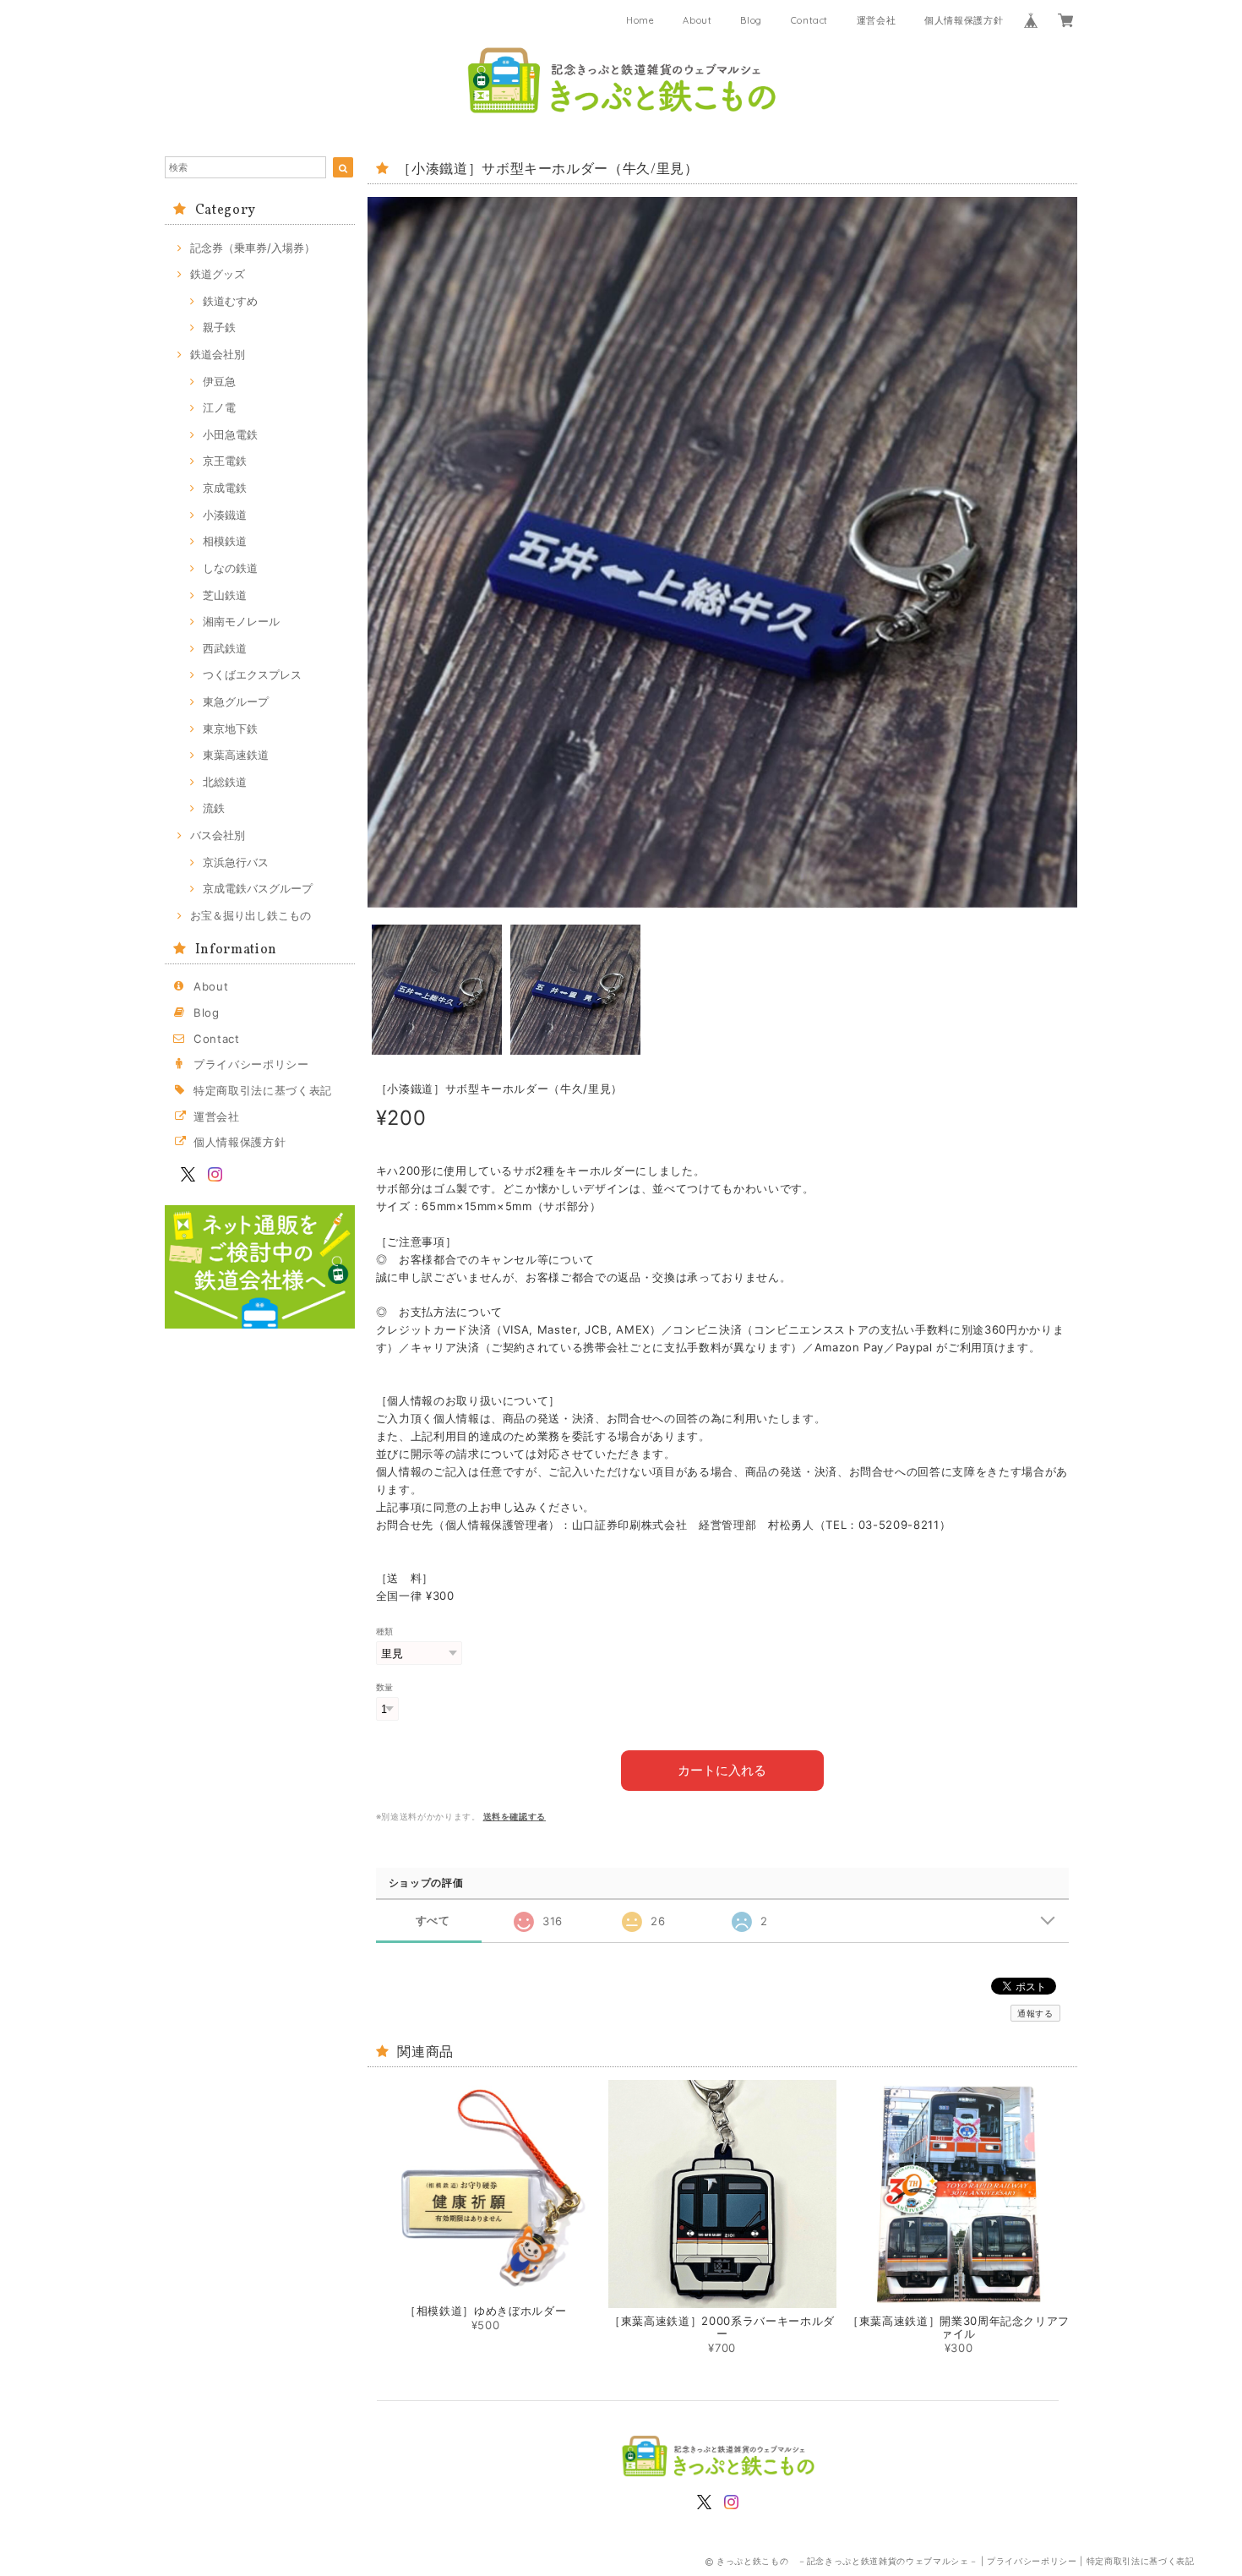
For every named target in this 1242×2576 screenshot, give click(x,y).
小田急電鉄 (230, 434)
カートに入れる (722, 1770)
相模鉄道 (225, 541)
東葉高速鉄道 (236, 755)
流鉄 (214, 808)
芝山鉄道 (225, 595)
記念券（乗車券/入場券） (253, 248)
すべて (433, 1921)
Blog (751, 20)
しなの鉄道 (230, 568)
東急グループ (236, 701)
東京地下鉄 (230, 729)
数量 (385, 1687)
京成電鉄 (225, 488)
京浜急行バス (236, 862)
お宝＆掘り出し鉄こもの (251, 915)
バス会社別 (218, 835)
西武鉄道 (225, 648)
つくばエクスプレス (252, 674)
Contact (810, 20)
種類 (385, 1632)
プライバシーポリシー (251, 1064)
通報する (1035, 2013)
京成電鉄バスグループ (258, 888)
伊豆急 (219, 381)
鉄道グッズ (218, 274)
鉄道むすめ (230, 301)
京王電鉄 (225, 461)
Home (640, 20)
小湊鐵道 (225, 515)
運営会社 (877, 20)
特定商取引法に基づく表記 (263, 1090)
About (697, 20)
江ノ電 (219, 407)
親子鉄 (219, 327)
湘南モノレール (241, 621)
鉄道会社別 (218, 354)
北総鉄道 (225, 782)
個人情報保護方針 (964, 20)
